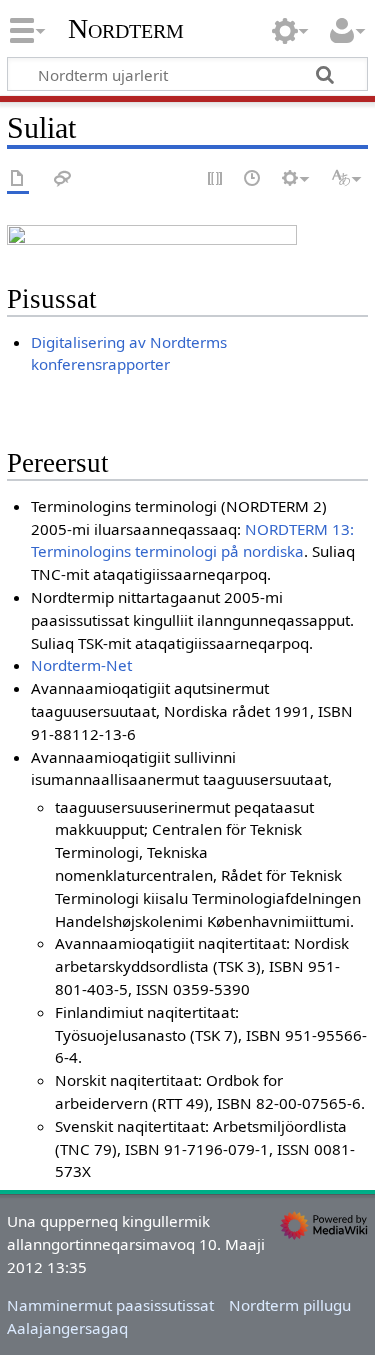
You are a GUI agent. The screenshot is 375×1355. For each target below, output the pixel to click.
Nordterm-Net (81, 665)
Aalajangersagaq (67, 1328)
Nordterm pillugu (290, 1305)
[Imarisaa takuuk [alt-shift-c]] (18, 179)
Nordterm (126, 29)
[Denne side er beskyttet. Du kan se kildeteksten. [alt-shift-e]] (216, 179)
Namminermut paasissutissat (110, 1305)
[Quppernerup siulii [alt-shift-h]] (253, 179)
